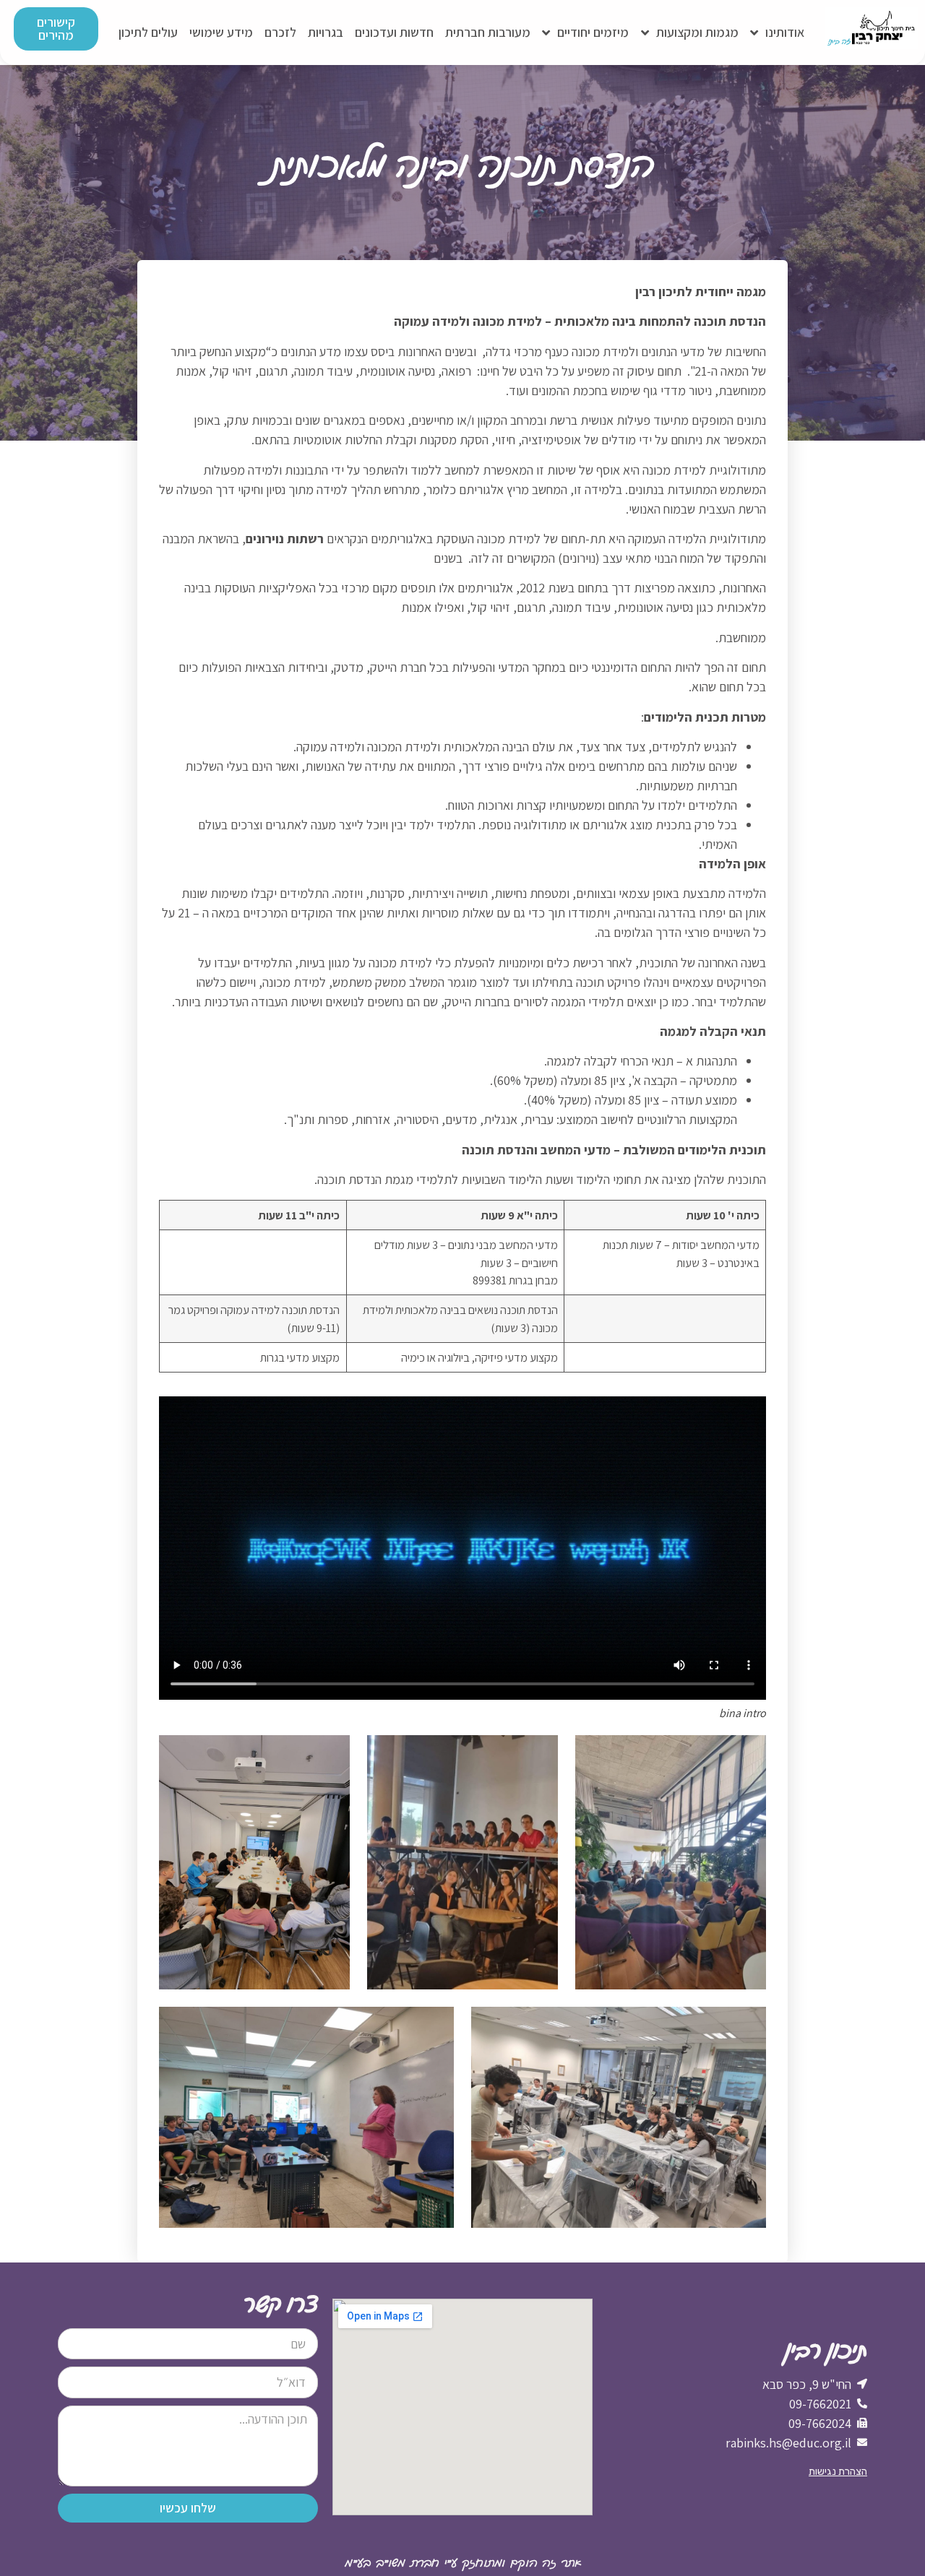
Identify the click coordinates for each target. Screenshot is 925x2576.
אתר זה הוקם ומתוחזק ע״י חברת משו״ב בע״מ (463, 2564)
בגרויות (326, 32)
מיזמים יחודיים (593, 32)
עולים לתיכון (148, 32)
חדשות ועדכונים (394, 32)
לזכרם (280, 32)
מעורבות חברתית (488, 32)
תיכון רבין (826, 2348)
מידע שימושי (221, 32)
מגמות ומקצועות (697, 32)
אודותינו (785, 32)
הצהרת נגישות (838, 2472)
